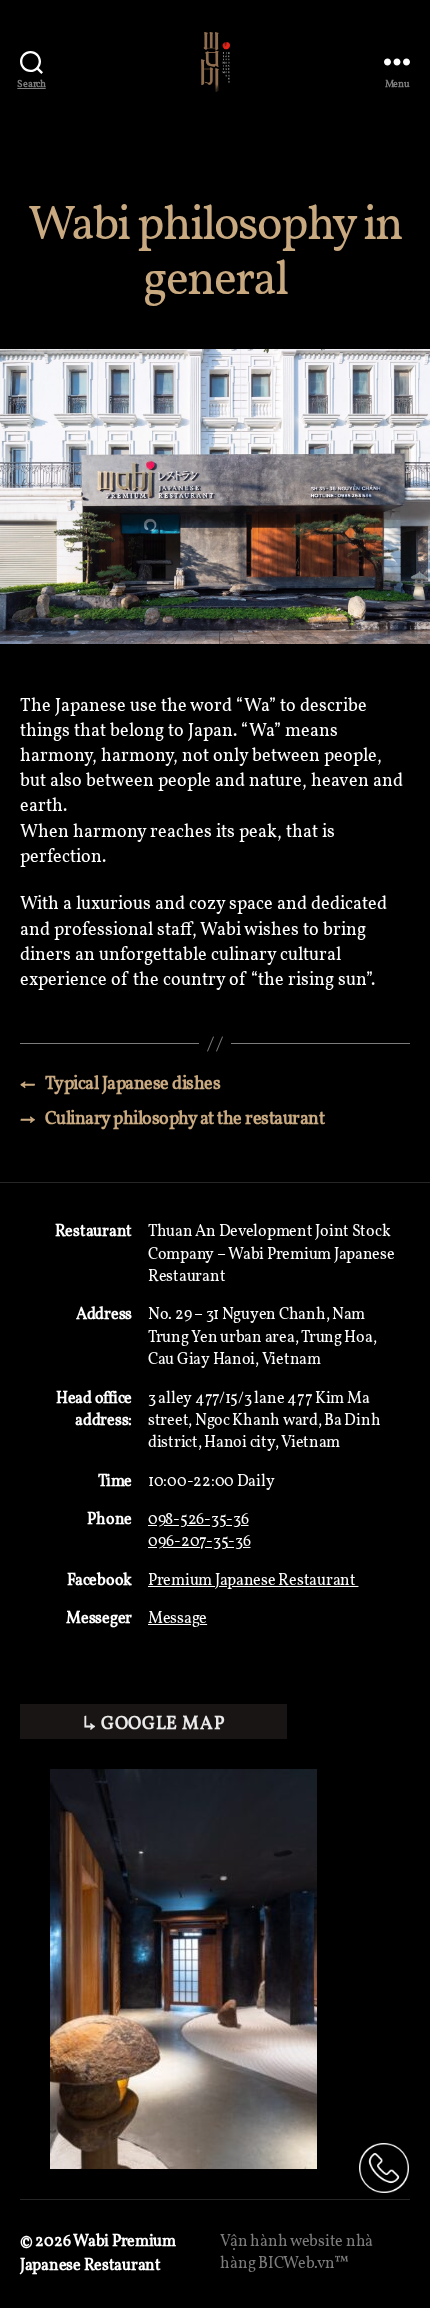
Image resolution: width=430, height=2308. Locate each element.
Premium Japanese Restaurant (253, 1581)
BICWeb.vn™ (303, 2264)
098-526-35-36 (198, 1520)
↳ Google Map (153, 1724)
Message (177, 1619)
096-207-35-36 (199, 1542)
